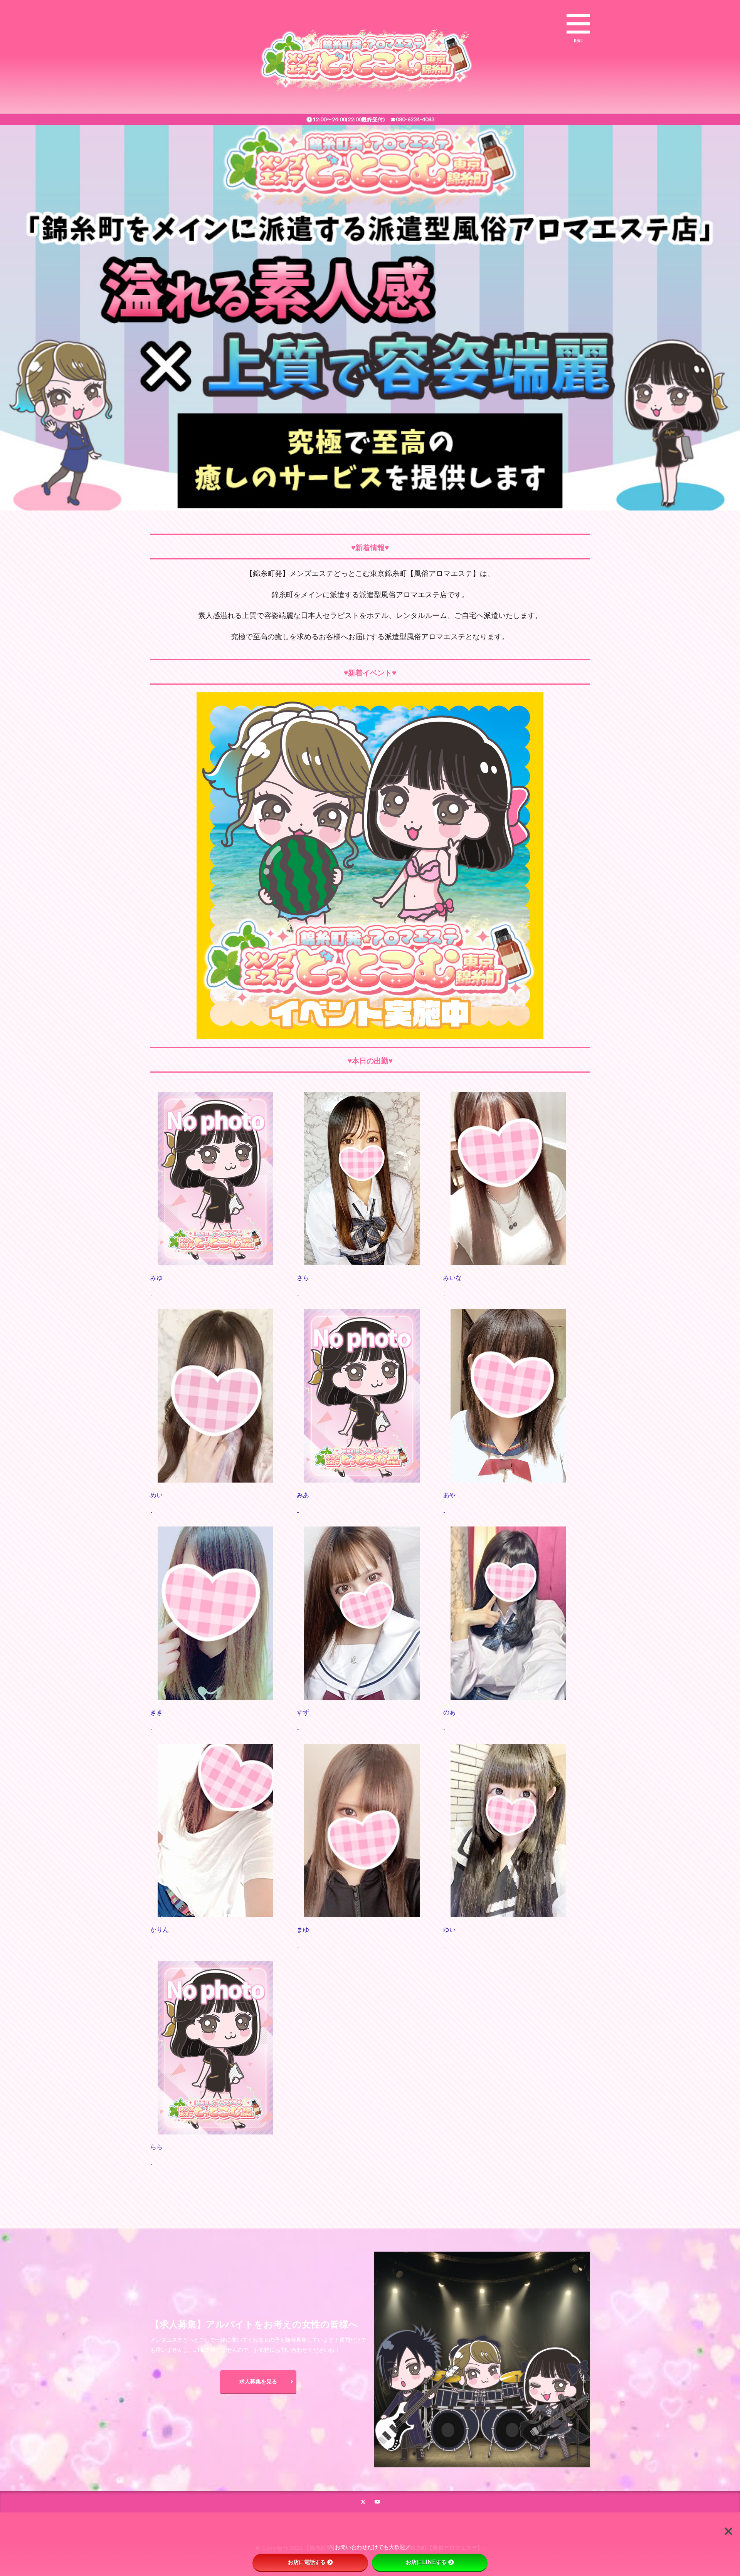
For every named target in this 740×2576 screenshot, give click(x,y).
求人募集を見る (258, 2381)
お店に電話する (307, 2562)
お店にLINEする (426, 2562)
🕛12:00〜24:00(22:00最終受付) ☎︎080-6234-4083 (370, 119)
